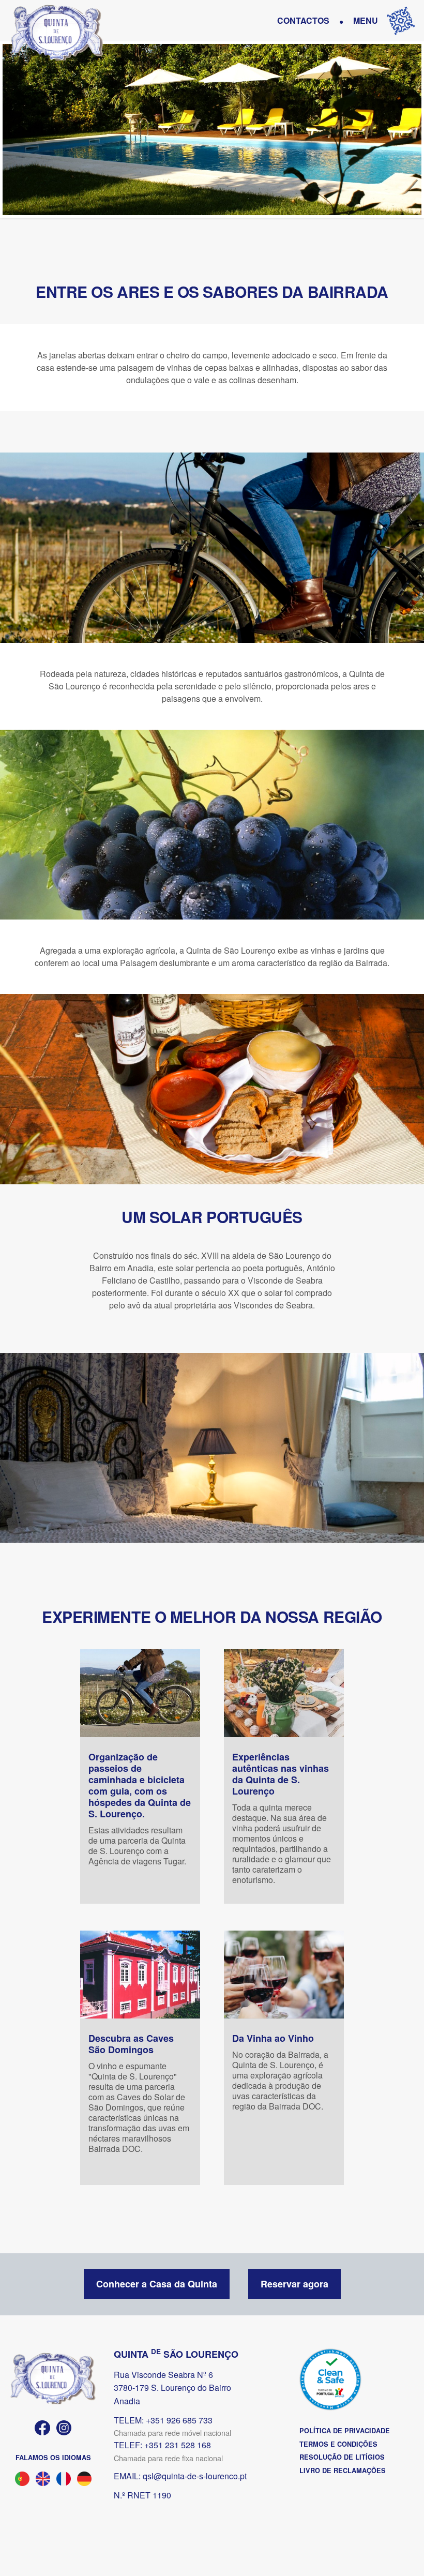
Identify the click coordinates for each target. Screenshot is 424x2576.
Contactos (303, 20)
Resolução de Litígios (342, 2457)
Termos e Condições (338, 2444)
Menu (366, 20)
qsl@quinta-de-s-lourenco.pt (195, 2476)
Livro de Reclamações (343, 2470)
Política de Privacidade (345, 2431)
